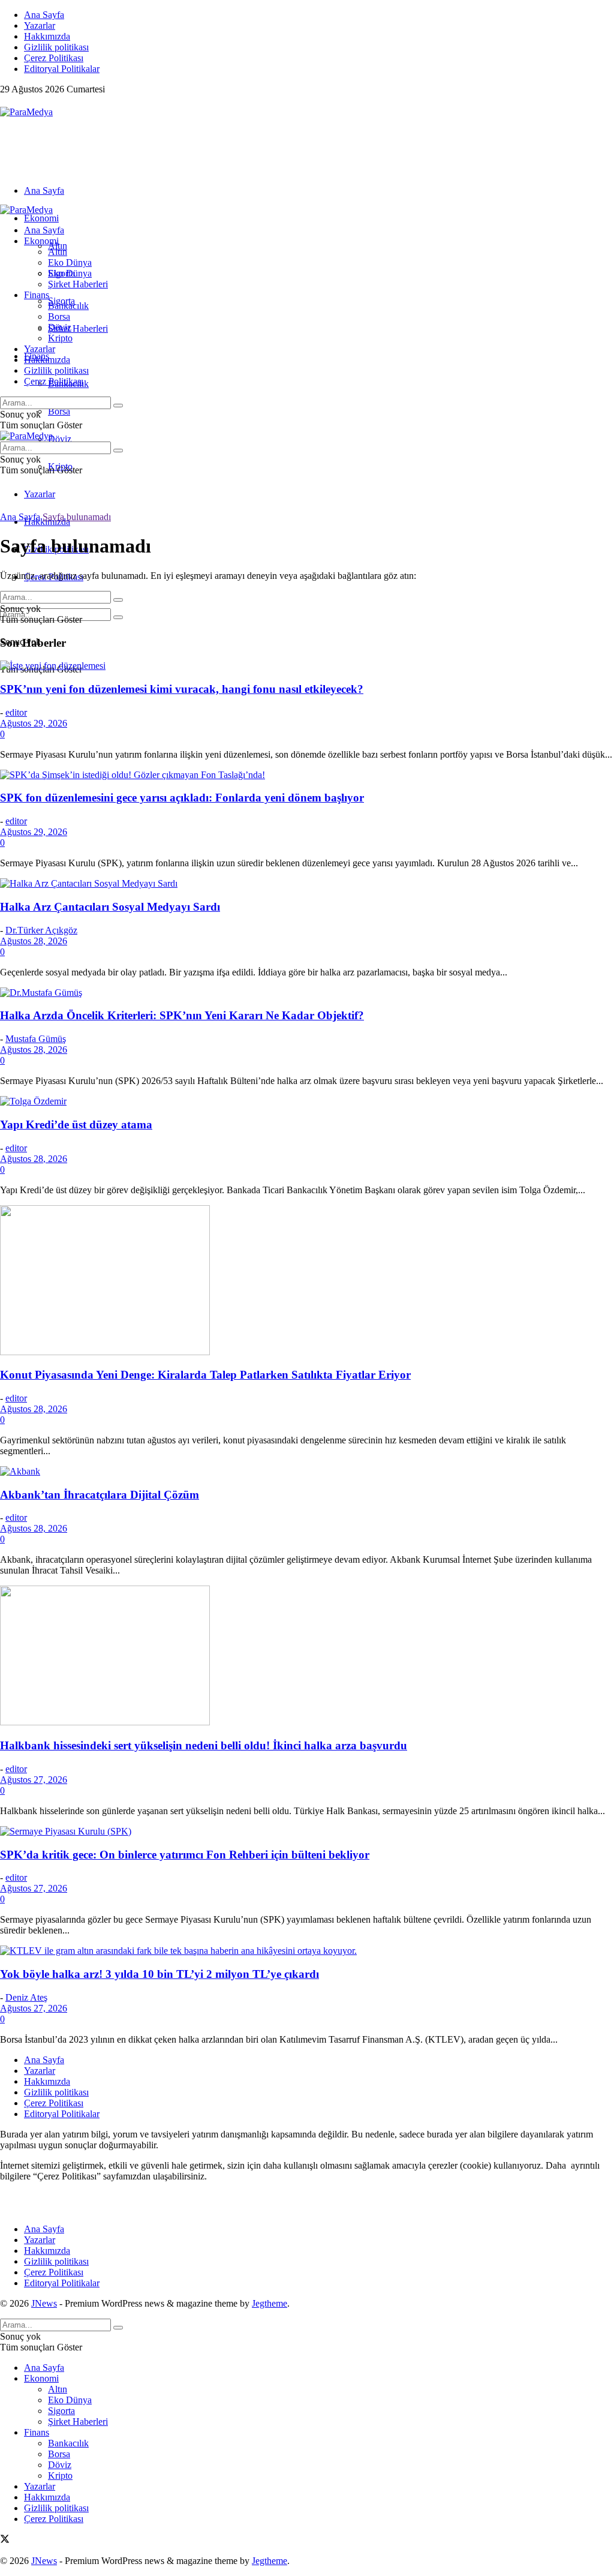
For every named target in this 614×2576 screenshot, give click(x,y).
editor (16, 712)
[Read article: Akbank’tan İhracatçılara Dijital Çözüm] (307, 1472)
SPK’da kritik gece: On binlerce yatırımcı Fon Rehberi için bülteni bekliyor (185, 1855)
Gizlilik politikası (56, 47)
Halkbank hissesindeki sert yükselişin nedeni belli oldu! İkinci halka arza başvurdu (204, 1745)
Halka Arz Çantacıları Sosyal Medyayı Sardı (110, 907)
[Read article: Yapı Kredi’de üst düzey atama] (307, 1101)
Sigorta (61, 273)
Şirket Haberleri (78, 328)
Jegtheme (270, 2303)
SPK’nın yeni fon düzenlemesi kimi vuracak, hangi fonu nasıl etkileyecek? (182, 689)
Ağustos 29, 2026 (34, 723)
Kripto (60, 338)
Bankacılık (68, 306)
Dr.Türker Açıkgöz (41, 930)
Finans (37, 295)
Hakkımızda (47, 36)
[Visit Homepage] (26, 112)
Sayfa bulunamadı (77, 517)
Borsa (59, 411)
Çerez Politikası (54, 58)
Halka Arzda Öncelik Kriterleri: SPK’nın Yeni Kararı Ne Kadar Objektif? (182, 1015)
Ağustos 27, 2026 (34, 1780)
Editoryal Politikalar (62, 69)
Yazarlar (40, 25)
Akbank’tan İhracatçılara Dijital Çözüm (100, 1495)
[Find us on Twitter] (5, 101)
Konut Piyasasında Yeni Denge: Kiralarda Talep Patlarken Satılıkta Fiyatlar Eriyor (205, 1375)
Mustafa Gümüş (36, 1039)
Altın (58, 252)
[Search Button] (118, 617)
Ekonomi (41, 218)
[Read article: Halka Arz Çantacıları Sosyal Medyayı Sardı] (307, 884)
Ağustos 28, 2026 (34, 941)
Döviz (60, 439)
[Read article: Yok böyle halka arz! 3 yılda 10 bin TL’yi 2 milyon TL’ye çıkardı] (307, 1951)
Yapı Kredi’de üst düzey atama (76, 1125)
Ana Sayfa (44, 15)
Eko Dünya (70, 262)
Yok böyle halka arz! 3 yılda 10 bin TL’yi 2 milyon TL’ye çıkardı (159, 1974)
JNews (44, 2303)
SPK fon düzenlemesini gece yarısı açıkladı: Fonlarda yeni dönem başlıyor (182, 798)
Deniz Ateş (26, 1997)
